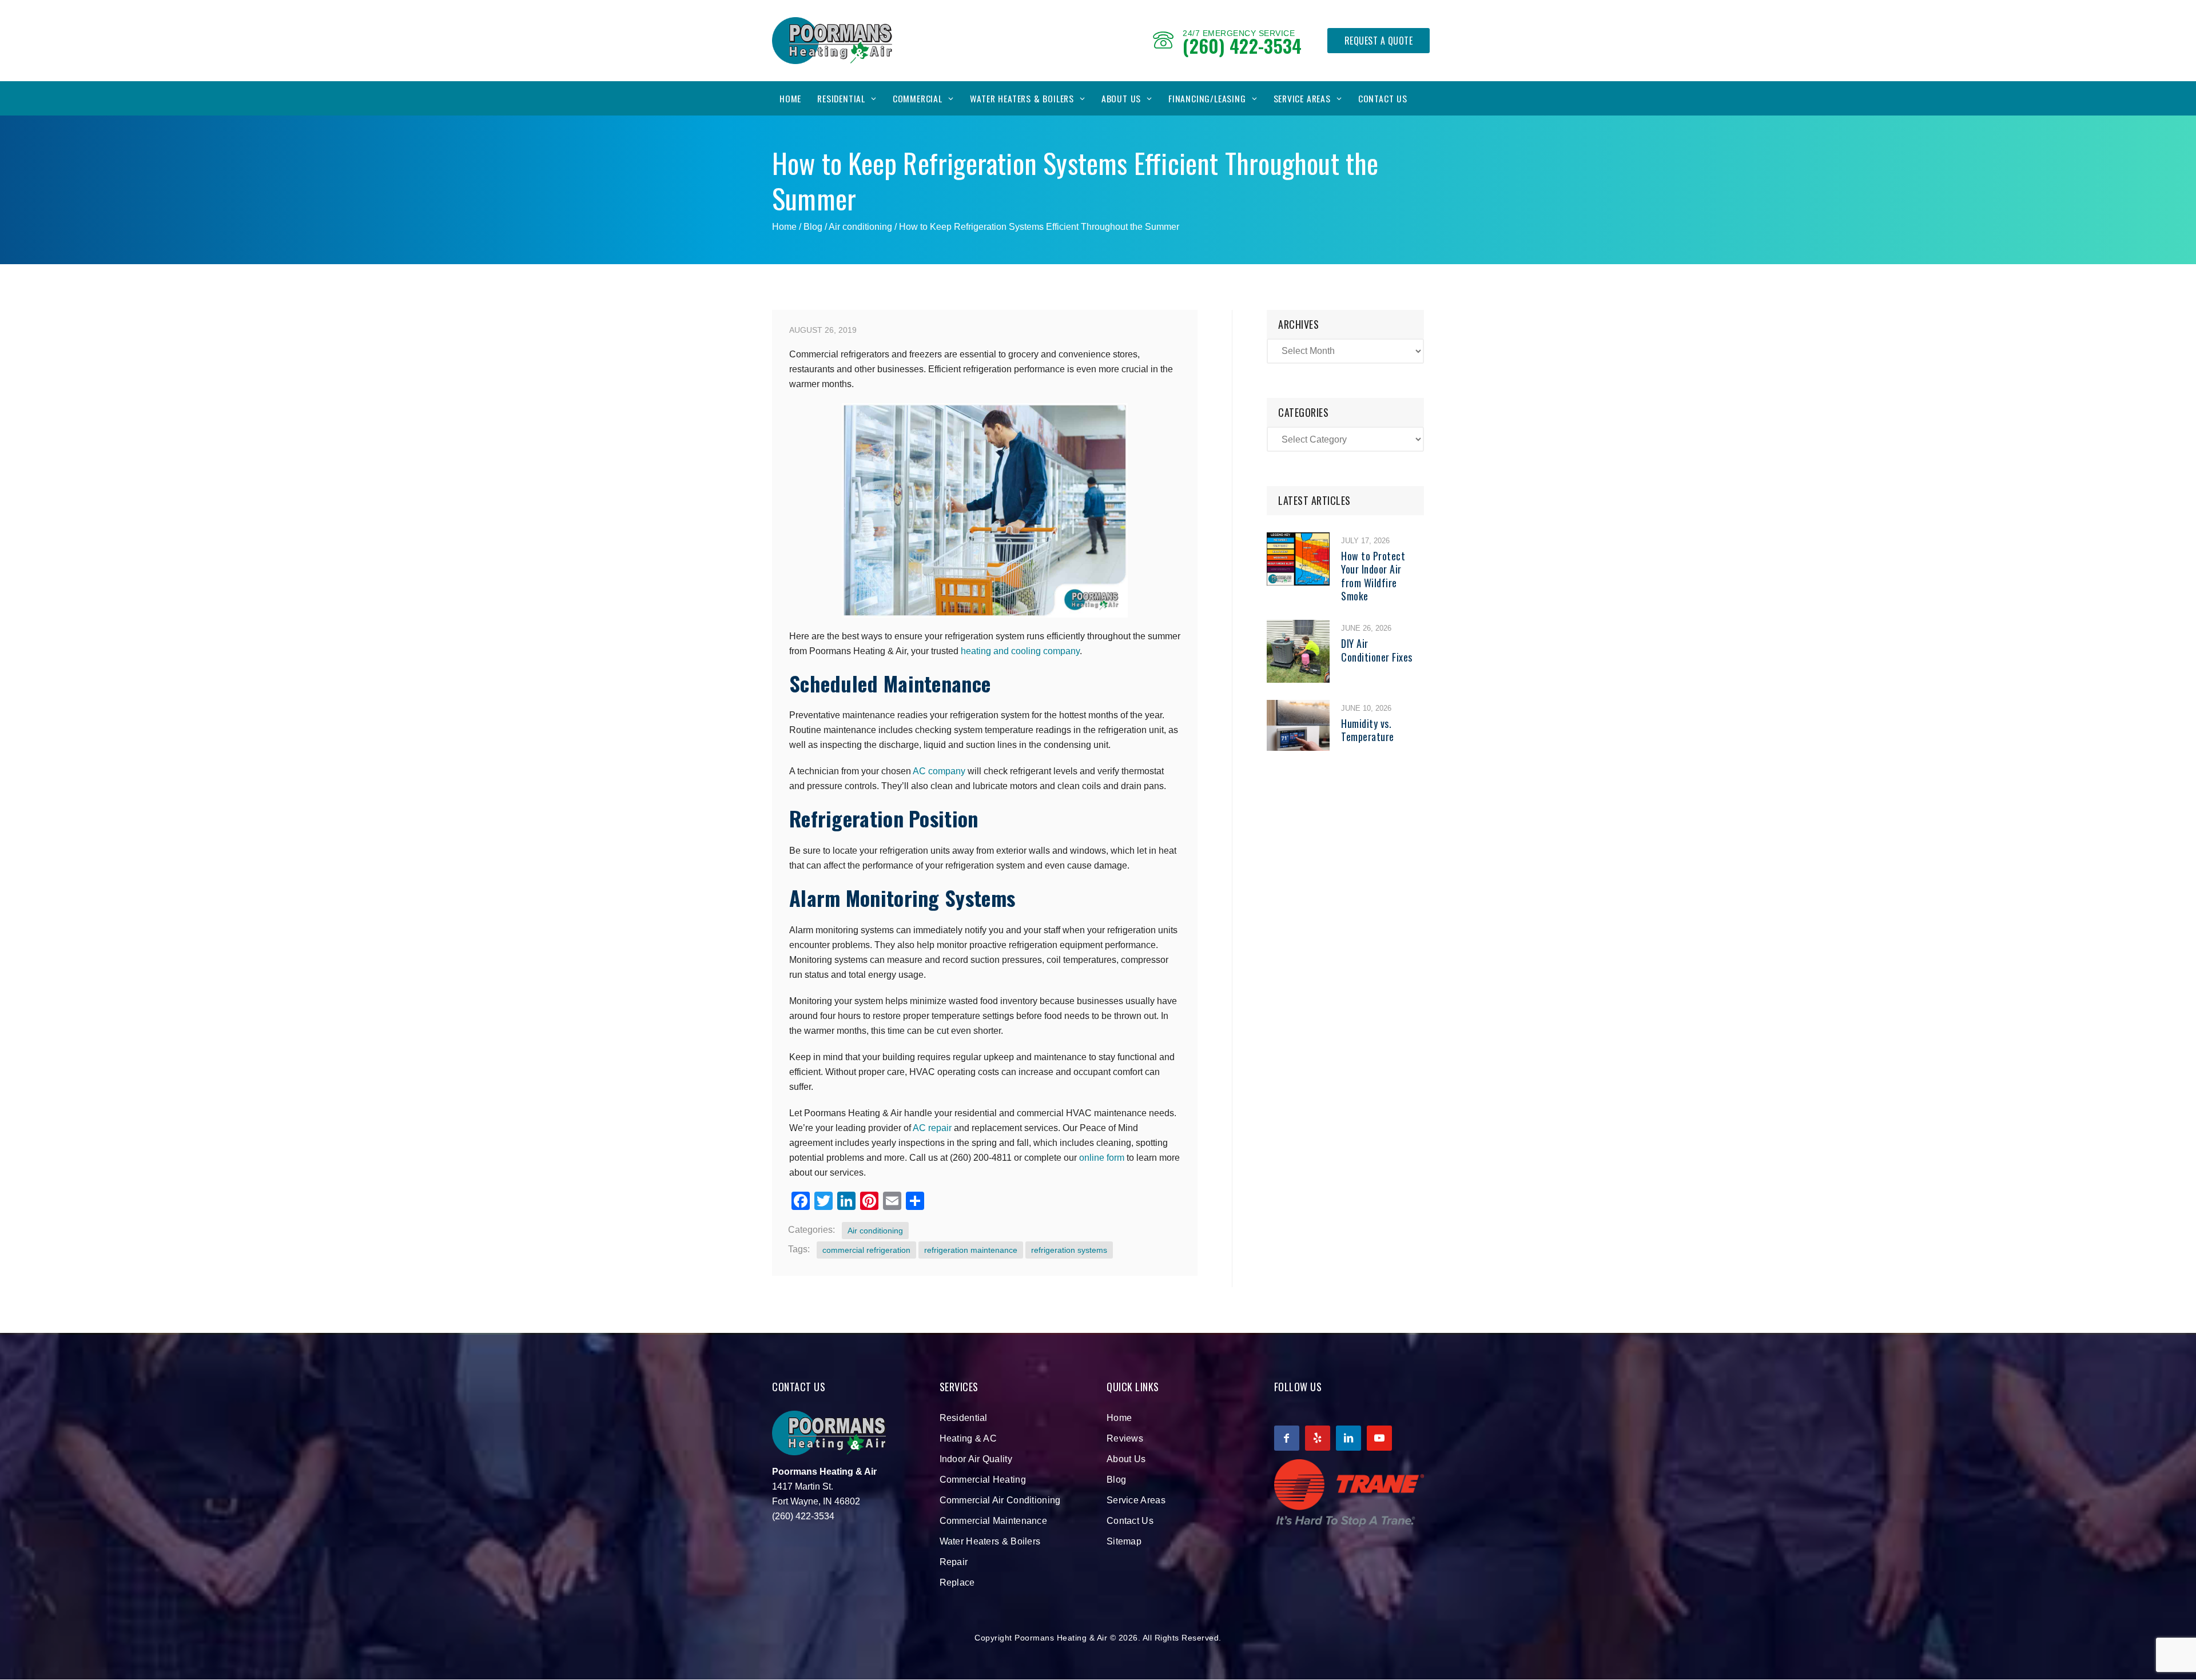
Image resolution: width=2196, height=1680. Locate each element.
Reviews (1125, 1438)
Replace (957, 1583)
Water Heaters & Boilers (1022, 98)
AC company (939, 771)
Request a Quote (1379, 41)
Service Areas (1302, 98)
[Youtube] (1379, 1438)
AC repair (932, 1128)
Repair (954, 1562)
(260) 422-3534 (1242, 45)
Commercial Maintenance (994, 1521)
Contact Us (1383, 98)
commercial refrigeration (866, 1250)
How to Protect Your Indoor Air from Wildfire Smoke (1373, 576)
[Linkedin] (1348, 1438)
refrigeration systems (1069, 1250)
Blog (1116, 1480)
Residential (841, 98)
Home (790, 98)
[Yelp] (1318, 1438)
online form (1102, 1158)
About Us (1121, 98)
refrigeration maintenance (971, 1250)
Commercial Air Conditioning (1000, 1500)
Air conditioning (860, 227)
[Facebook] (1287, 1438)
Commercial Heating (983, 1480)
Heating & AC (968, 1438)
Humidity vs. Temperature (1368, 730)
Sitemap (1124, 1541)
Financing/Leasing (1207, 98)
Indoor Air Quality (976, 1459)
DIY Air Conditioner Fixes (1377, 650)
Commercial (918, 98)
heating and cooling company (1020, 651)
